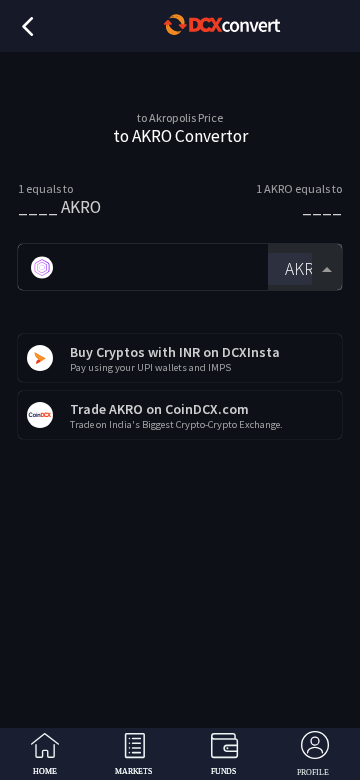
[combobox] (305, 267)
